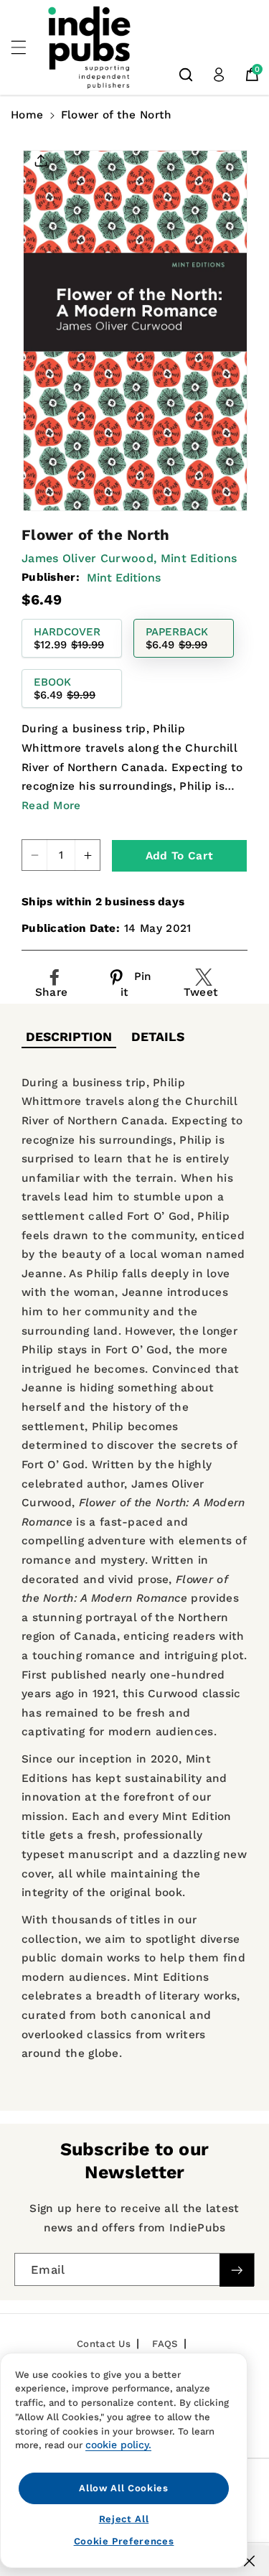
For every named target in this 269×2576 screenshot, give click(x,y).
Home (27, 115)
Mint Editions (124, 578)
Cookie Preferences (124, 2541)
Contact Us (104, 2344)
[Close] (249, 2561)
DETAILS (158, 1037)
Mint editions (199, 558)
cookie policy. (118, 2445)
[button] (27, 47)
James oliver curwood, (89, 558)
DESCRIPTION (69, 1037)
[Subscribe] (237, 2270)
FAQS (165, 2344)
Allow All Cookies (123, 2488)
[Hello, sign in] (219, 75)
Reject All (124, 2519)
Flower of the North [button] (117, 115)
